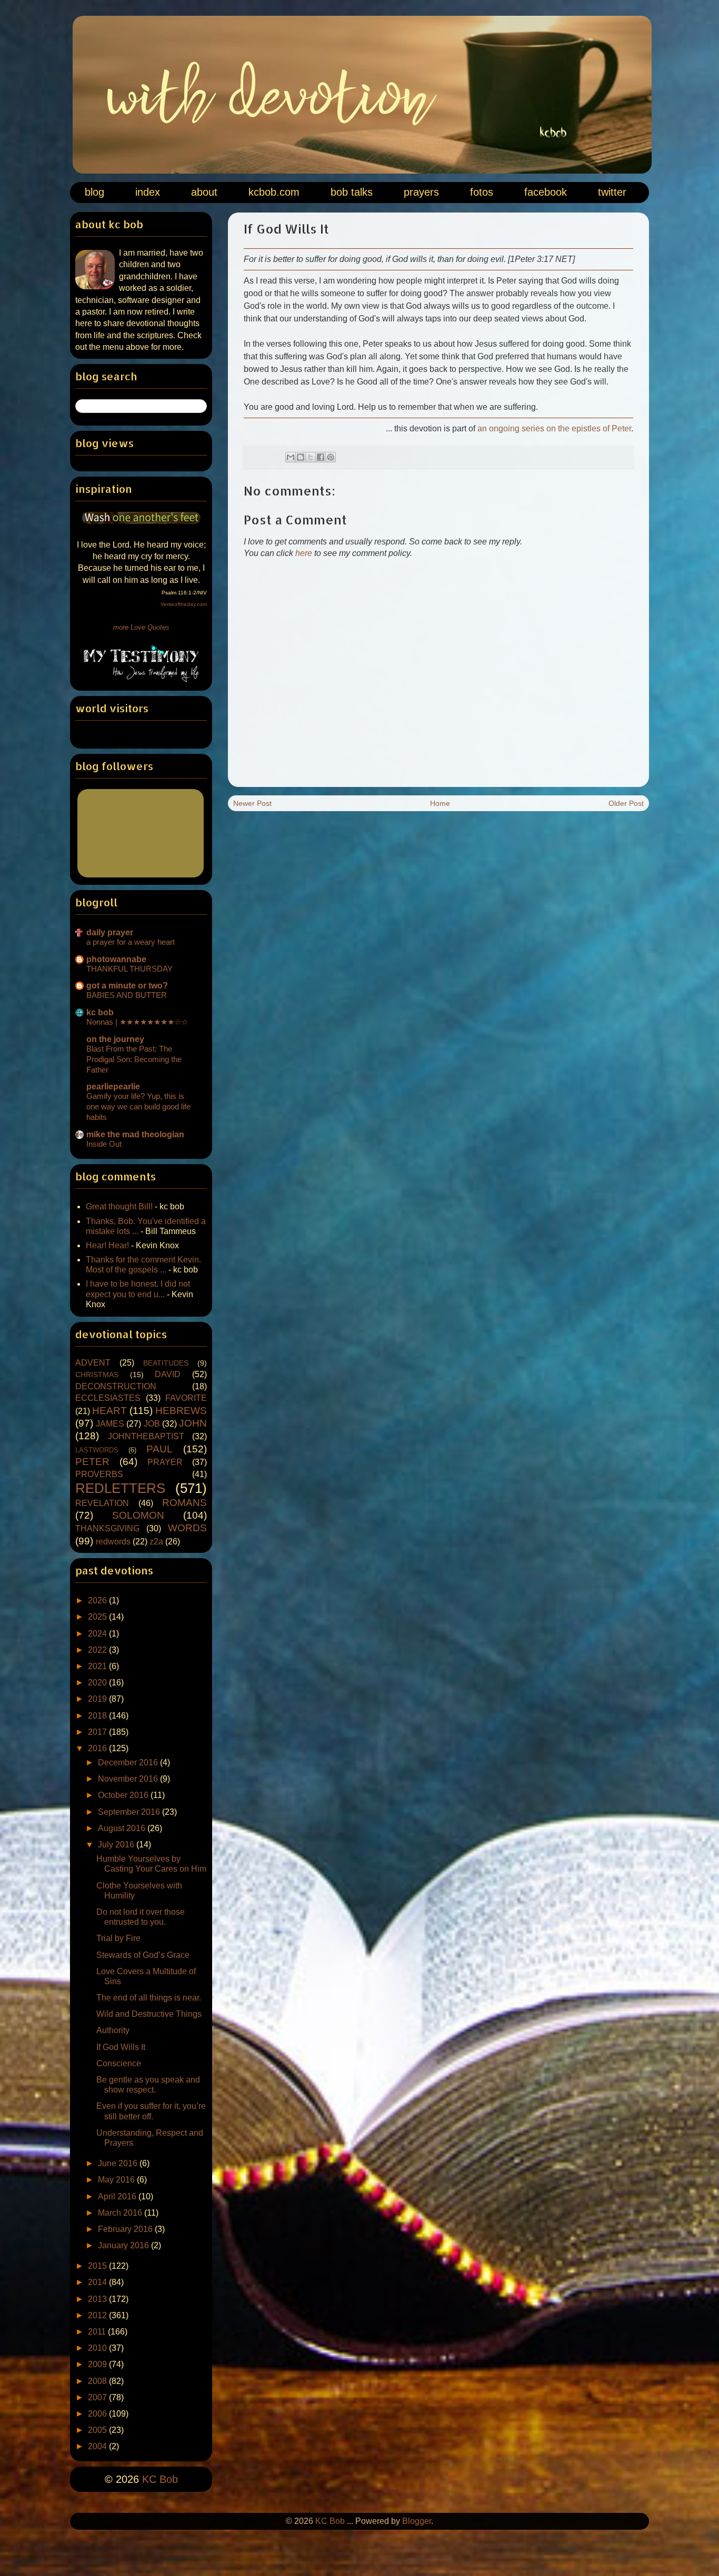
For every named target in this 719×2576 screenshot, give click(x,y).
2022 (98, 1650)
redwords (113, 1542)
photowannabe (116, 959)
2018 (98, 1716)
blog (94, 192)
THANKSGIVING (107, 1528)
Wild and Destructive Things (149, 2014)
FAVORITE (186, 1398)
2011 (98, 2332)
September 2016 (130, 1812)
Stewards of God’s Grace (143, 1955)
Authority (113, 2030)
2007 (98, 2397)
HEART (109, 1411)
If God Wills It (121, 2047)
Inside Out (104, 1144)
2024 (98, 1634)
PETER (92, 1462)
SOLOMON (138, 1515)
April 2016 (118, 2196)
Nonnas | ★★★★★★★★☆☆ (137, 1022)
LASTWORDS (97, 1450)
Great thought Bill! (119, 1206)
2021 (98, 1666)
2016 (98, 1748)
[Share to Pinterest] (331, 457)
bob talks (352, 192)
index (148, 192)
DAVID (168, 1374)
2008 (98, 2381)
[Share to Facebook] (321, 457)
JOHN (193, 1423)
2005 (98, 2430)
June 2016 (119, 2163)
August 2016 (123, 1828)
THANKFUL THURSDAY (129, 969)
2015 (98, 2266)
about (204, 192)
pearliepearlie (113, 1087)
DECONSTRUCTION (116, 1386)
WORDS (187, 1528)
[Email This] (291, 457)
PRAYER (165, 1462)
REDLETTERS (120, 1488)
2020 (98, 1683)
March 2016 (121, 2213)
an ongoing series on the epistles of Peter (554, 428)
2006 (98, 2414)
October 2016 (124, 1795)
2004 (98, 2446)
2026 (98, 1600)
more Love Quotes (141, 627)
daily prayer (110, 932)
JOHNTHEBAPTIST (146, 1436)
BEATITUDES (166, 1363)
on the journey (115, 1039)
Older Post (626, 803)
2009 (98, 2364)
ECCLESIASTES (108, 1398)
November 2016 (129, 1779)
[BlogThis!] (301, 457)
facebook (546, 192)
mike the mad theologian (135, 1134)
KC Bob (160, 2479)
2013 (98, 2299)
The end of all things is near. (149, 1998)
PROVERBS (99, 1474)
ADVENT (93, 1363)
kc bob (100, 1012)
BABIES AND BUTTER (127, 995)
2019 (98, 1699)
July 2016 (117, 1845)
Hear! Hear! (107, 1245)
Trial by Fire (118, 1938)
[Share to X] (311, 457)
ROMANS (184, 1503)
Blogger (417, 2521)
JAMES (110, 1424)
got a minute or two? (127, 986)
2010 (98, 2348)
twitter (612, 192)
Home (440, 803)
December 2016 (129, 1762)
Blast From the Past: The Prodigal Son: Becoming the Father (134, 1059)
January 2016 (124, 2245)
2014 (98, 2282)
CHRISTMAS (97, 1375)
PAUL (159, 1449)
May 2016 (117, 2180)
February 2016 (126, 2229)
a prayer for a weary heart (131, 942)
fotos (482, 192)
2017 (98, 1732)
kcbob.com (274, 192)
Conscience (119, 2063)
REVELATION (102, 1503)
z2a (156, 1542)
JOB (152, 1424)
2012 (98, 2315)
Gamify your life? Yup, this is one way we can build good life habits (138, 1107)
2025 (98, 1617)
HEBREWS (181, 1411)
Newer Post (252, 803)
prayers (421, 192)
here (304, 553)
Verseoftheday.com (184, 604)
